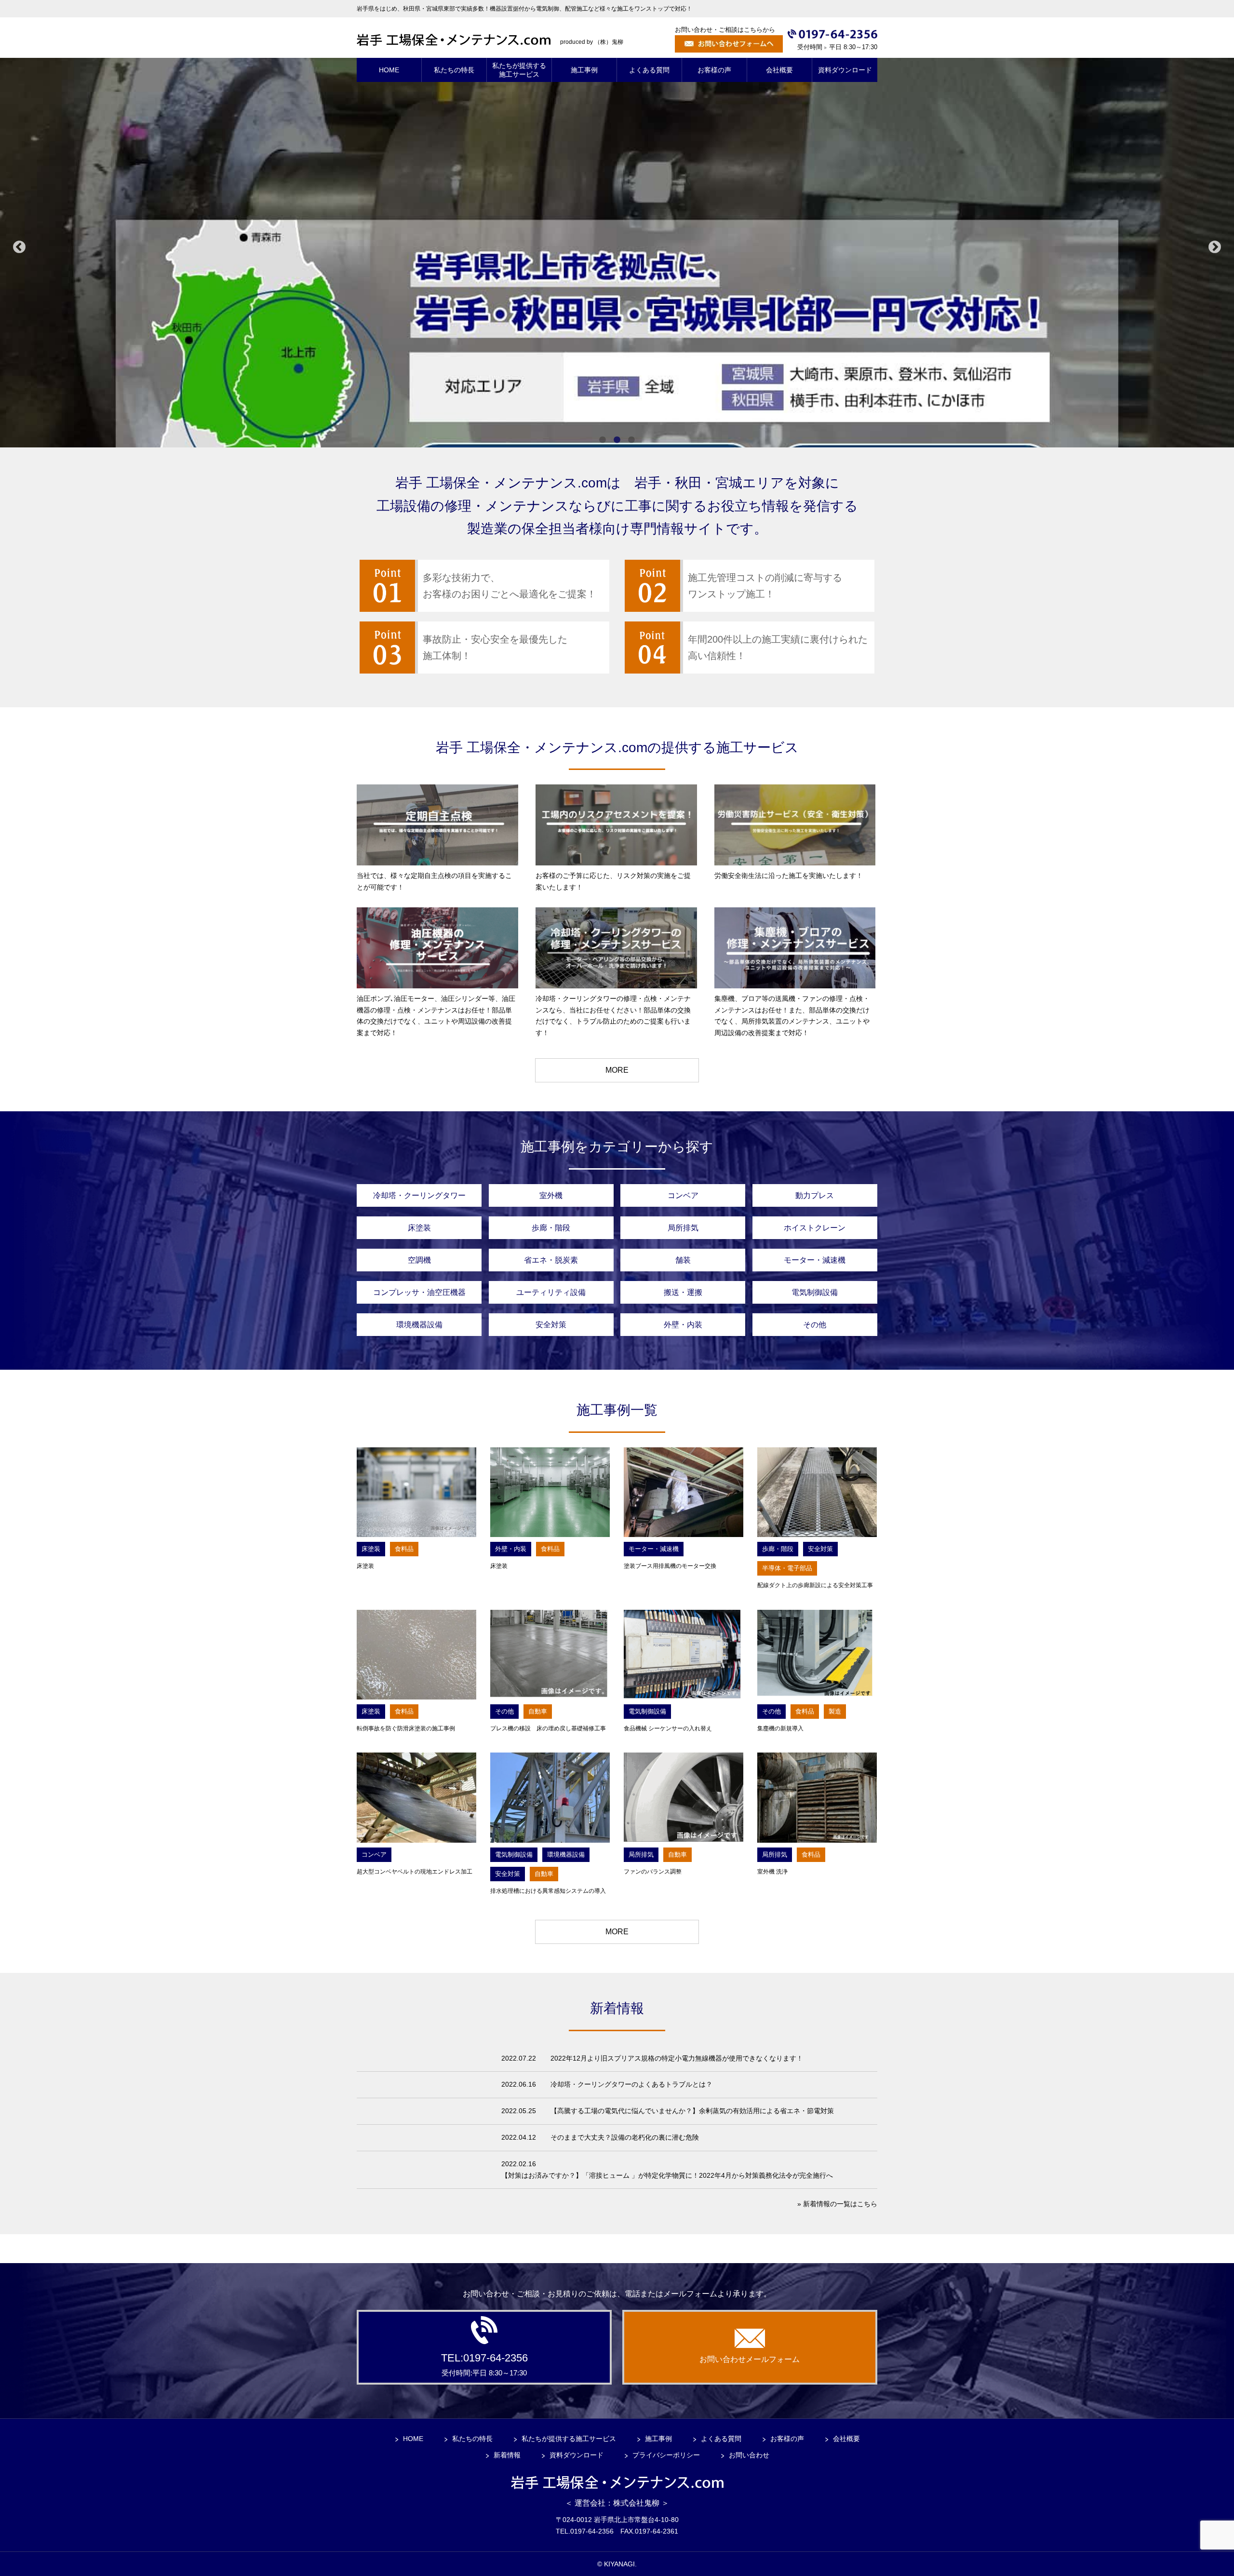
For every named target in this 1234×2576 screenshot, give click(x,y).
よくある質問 (721, 2439)
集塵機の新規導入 (783, 1728)
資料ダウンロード (577, 2455)
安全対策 (551, 1325)
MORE (617, 1070)
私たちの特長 (472, 2439)
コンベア (683, 1195)
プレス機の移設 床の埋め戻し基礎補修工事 (548, 1728)
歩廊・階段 (551, 1228)
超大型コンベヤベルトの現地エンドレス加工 (415, 1872)
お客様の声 (787, 2439)
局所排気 (683, 1228)
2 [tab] (617, 440)
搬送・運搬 (683, 1292)
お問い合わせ (749, 2455)
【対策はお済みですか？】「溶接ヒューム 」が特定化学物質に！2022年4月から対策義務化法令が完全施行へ (667, 2175)
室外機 (551, 1195)
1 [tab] (603, 440)
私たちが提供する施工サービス (569, 2439)
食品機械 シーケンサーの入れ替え (668, 1728)
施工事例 (658, 2439)
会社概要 (846, 2439)
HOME (413, 2439)
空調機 (419, 1260)
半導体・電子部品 (787, 1568)
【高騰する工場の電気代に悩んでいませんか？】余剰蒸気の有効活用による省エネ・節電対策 (692, 2111)
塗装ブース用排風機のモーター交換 (670, 1566)
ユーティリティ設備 (551, 1292)
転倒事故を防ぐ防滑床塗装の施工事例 (406, 1728)
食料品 (404, 1549)
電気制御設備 (815, 1292)
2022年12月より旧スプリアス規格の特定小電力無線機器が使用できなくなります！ (677, 2058)
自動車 (538, 1711)
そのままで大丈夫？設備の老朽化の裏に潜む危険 (625, 2137)
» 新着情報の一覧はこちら (837, 2204)
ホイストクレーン (815, 1228)
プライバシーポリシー (666, 2455)
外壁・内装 (683, 1325)
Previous (19, 247)
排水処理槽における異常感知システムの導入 (548, 1891)
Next (1215, 247)
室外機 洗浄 (772, 1872)
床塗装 (419, 1228)
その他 (815, 1325)
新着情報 (507, 2455)
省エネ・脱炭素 (551, 1260)
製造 (835, 1711)
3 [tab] (631, 440)
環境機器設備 (419, 1325)
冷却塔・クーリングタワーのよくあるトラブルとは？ (631, 2084)
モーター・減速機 (815, 1260)
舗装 (683, 1260)
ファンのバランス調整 (653, 1872)
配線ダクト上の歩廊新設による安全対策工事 (815, 1585)
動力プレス (815, 1195)
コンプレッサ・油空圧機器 (419, 1292)
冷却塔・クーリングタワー (419, 1195)
